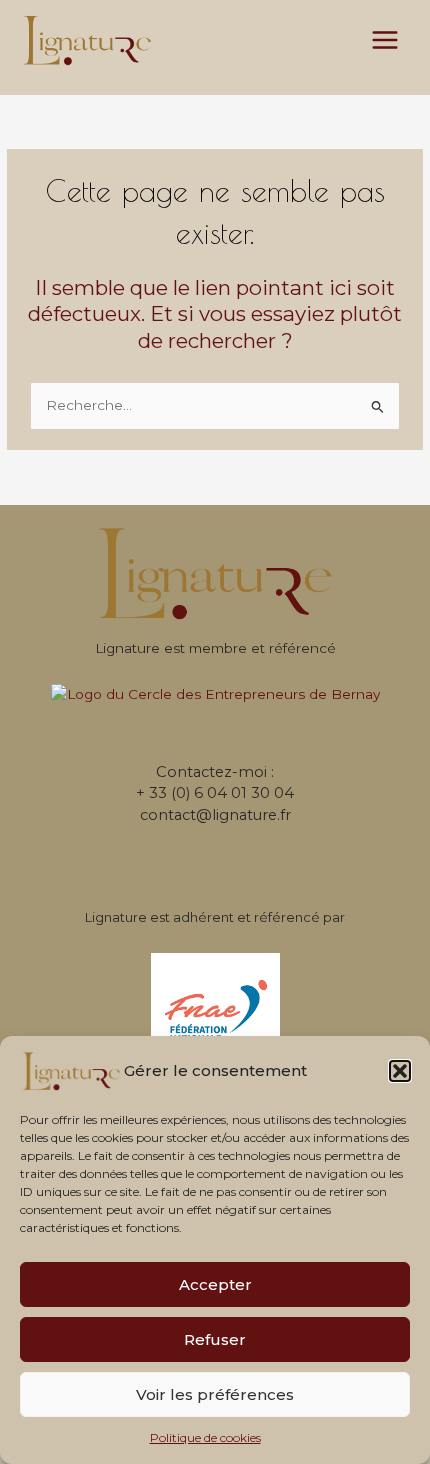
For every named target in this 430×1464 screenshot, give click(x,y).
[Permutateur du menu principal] (385, 40)
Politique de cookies (205, 1437)
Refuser (215, 1339)
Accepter (215, 1284)
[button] (400, 1071)
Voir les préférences (215, 1394)
